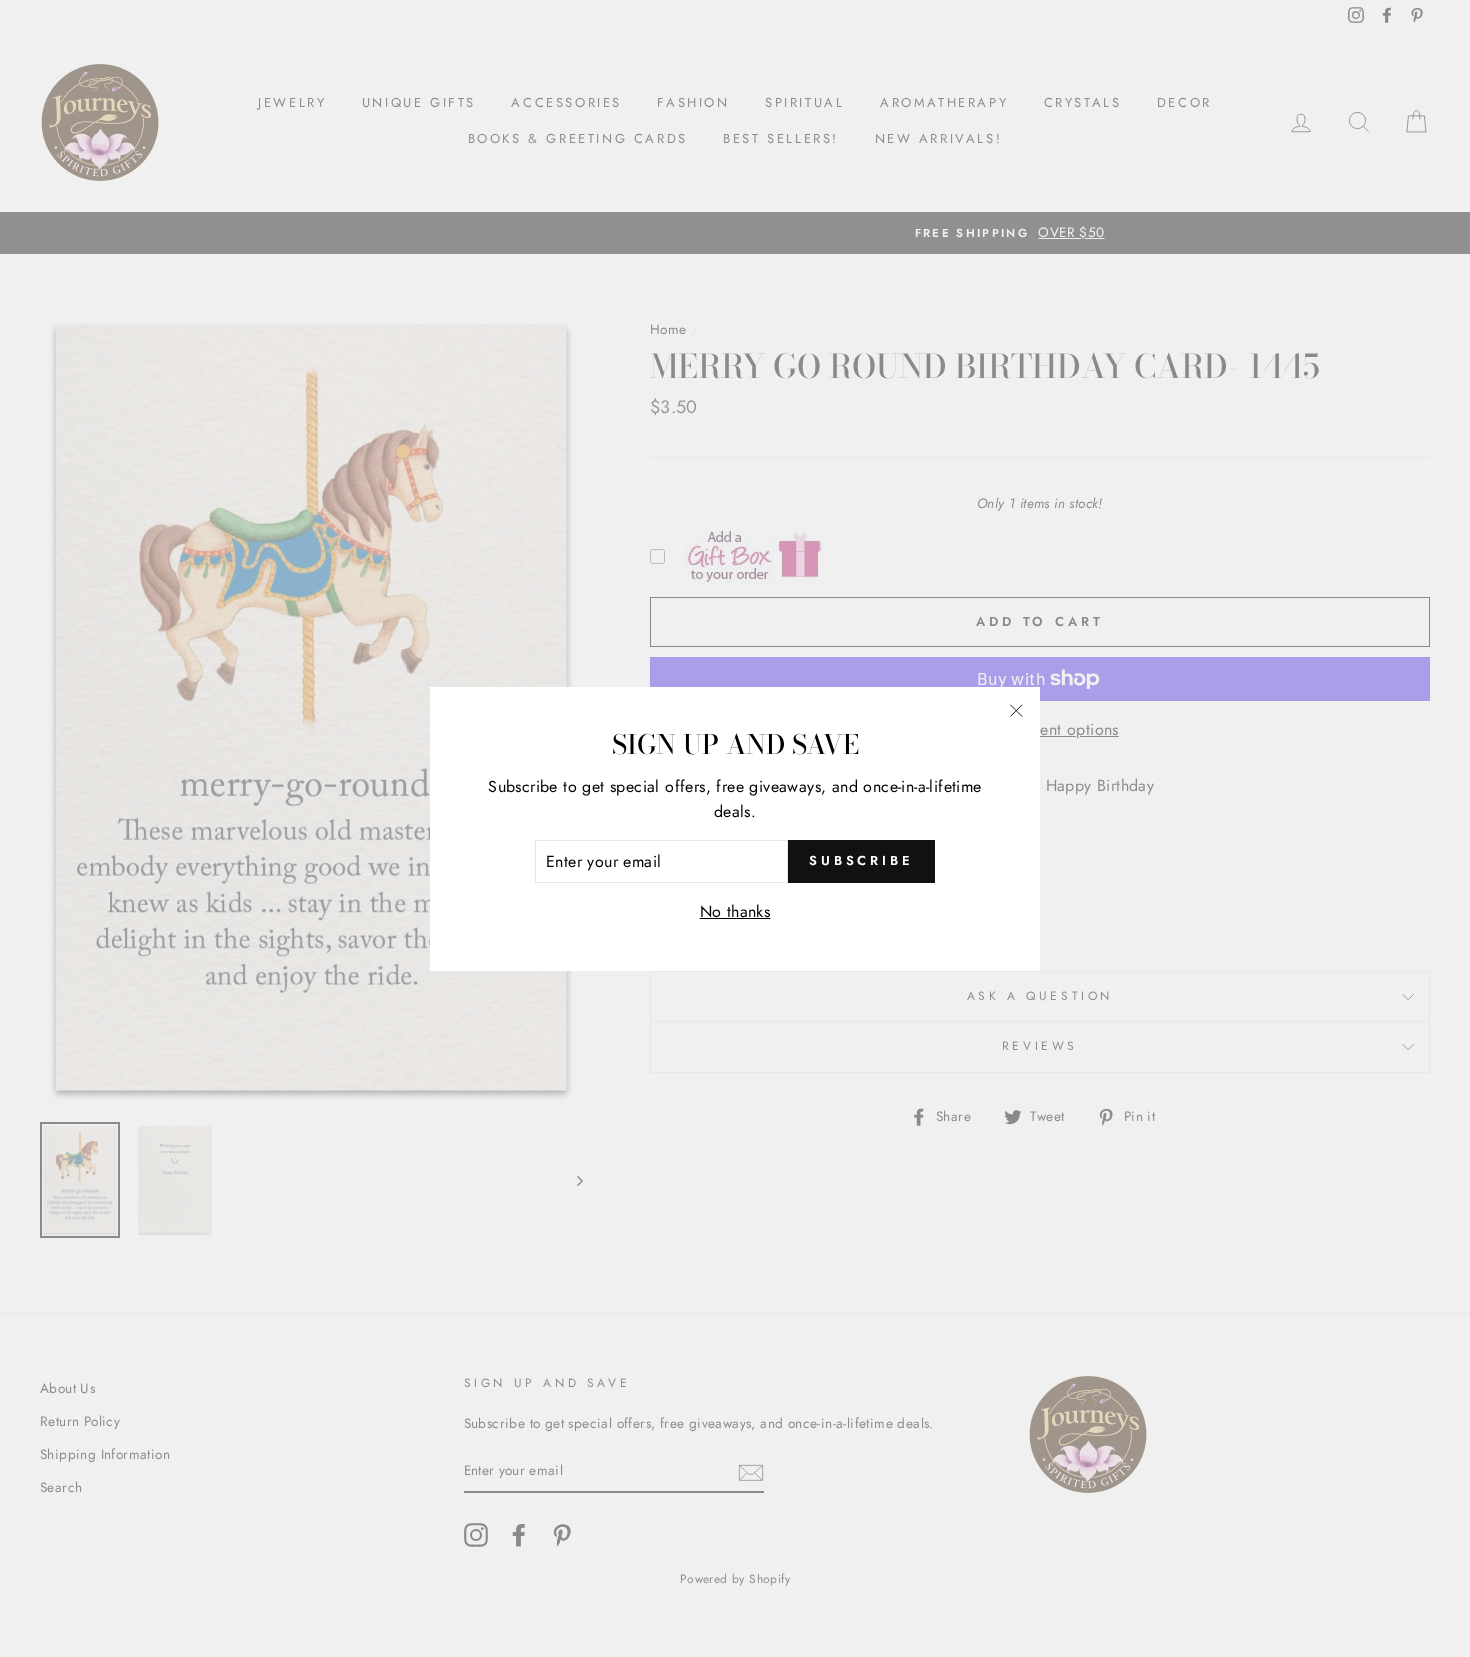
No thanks (735, 911)
